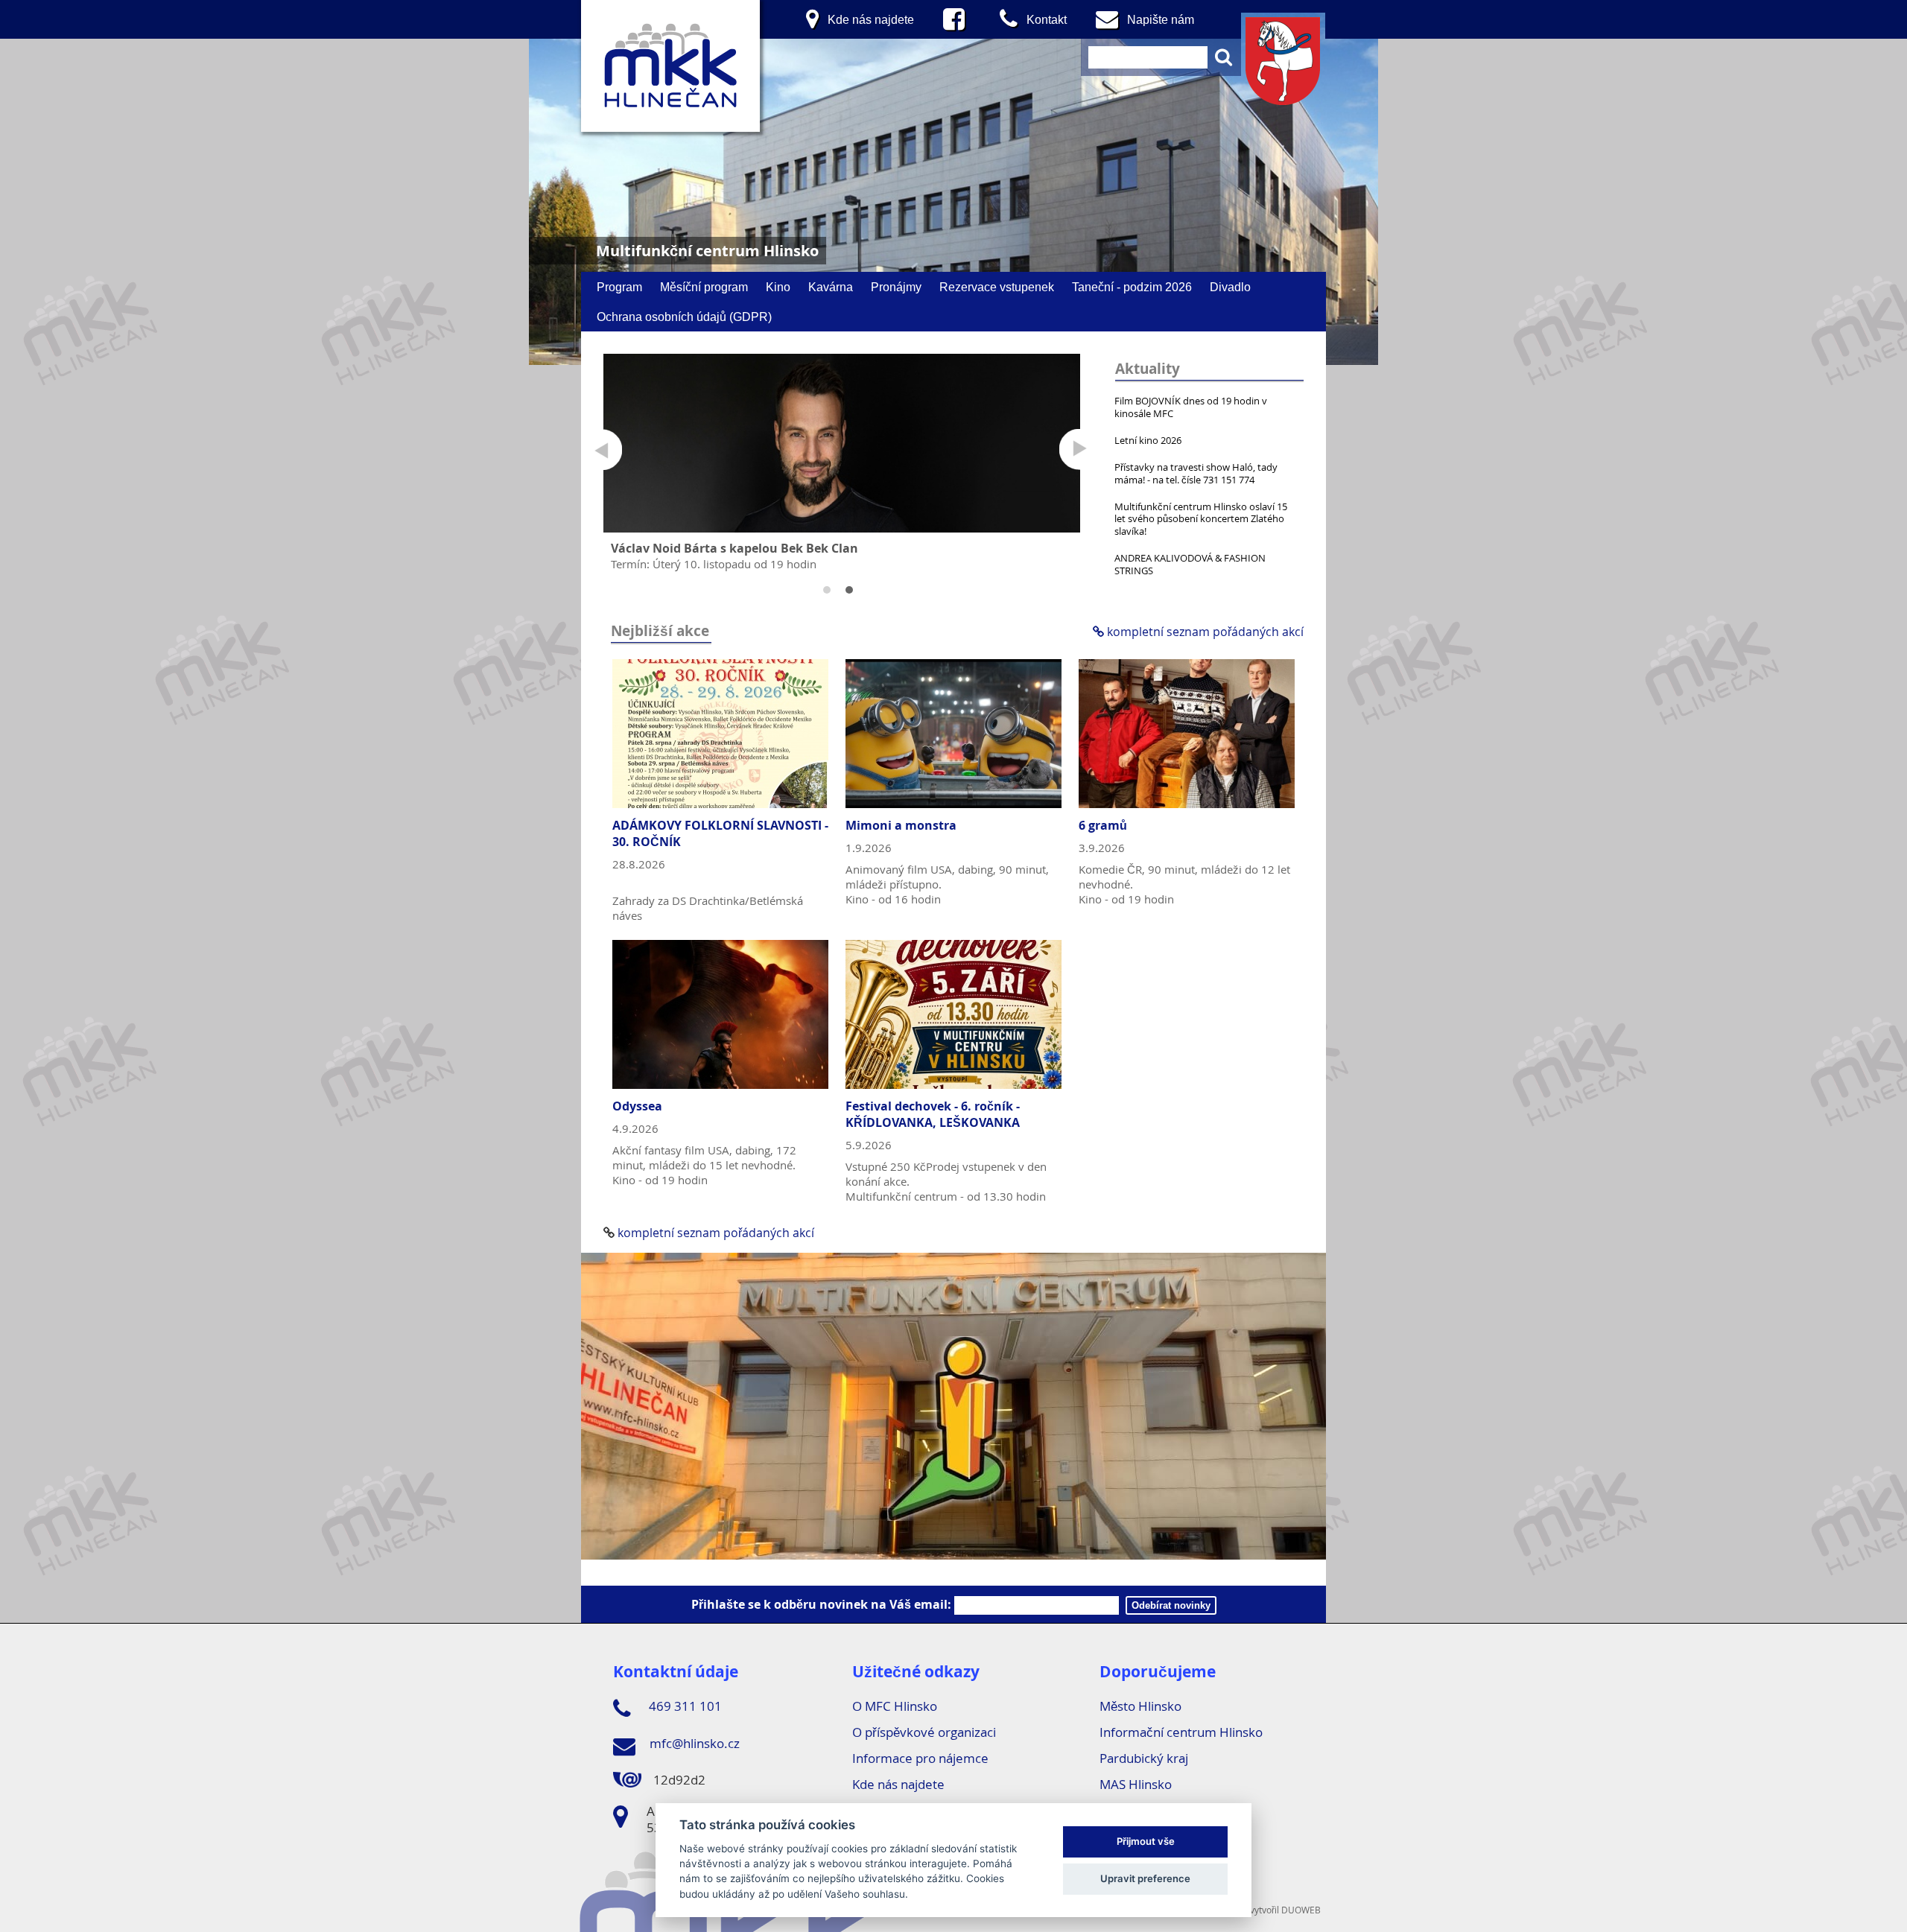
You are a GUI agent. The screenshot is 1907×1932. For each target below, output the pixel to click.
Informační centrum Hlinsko (1181, 1732)
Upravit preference (1145, 1878)
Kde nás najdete (898, 1784)
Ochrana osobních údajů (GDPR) (684, 317)
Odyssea (637, 1106)
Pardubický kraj (1144, 1758)
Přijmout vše (1146, 1841)
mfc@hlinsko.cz (693, 1743)
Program (619, 287)
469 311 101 (684, 1706)
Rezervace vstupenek (997, 287)
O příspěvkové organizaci (924, 1732)
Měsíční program (704, 287)
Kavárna (831, 287)
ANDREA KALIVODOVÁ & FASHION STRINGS (1190, 564)
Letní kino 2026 (1148, 440)
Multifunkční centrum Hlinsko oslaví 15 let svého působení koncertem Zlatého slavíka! (1201, 519)
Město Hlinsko (1140, 1706)
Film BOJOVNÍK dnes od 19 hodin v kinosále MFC (1191, 407)
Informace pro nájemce (920, 1758)
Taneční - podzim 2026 (1132, 287)
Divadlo (1230, 287)
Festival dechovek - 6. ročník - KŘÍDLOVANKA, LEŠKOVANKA (933, 1114)
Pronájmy (896, 287)
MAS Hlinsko (1136, 1784)
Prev (602, 449)
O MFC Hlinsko (895, 1706)
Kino (778, 287)
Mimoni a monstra (901, 825)
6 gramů (1103, 825)
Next (1080, 449)
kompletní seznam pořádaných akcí (1204, 632)
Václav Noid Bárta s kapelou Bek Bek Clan (734, 548)
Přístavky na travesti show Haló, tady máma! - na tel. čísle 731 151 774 (1196, 473)
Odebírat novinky (1171, 1605)
